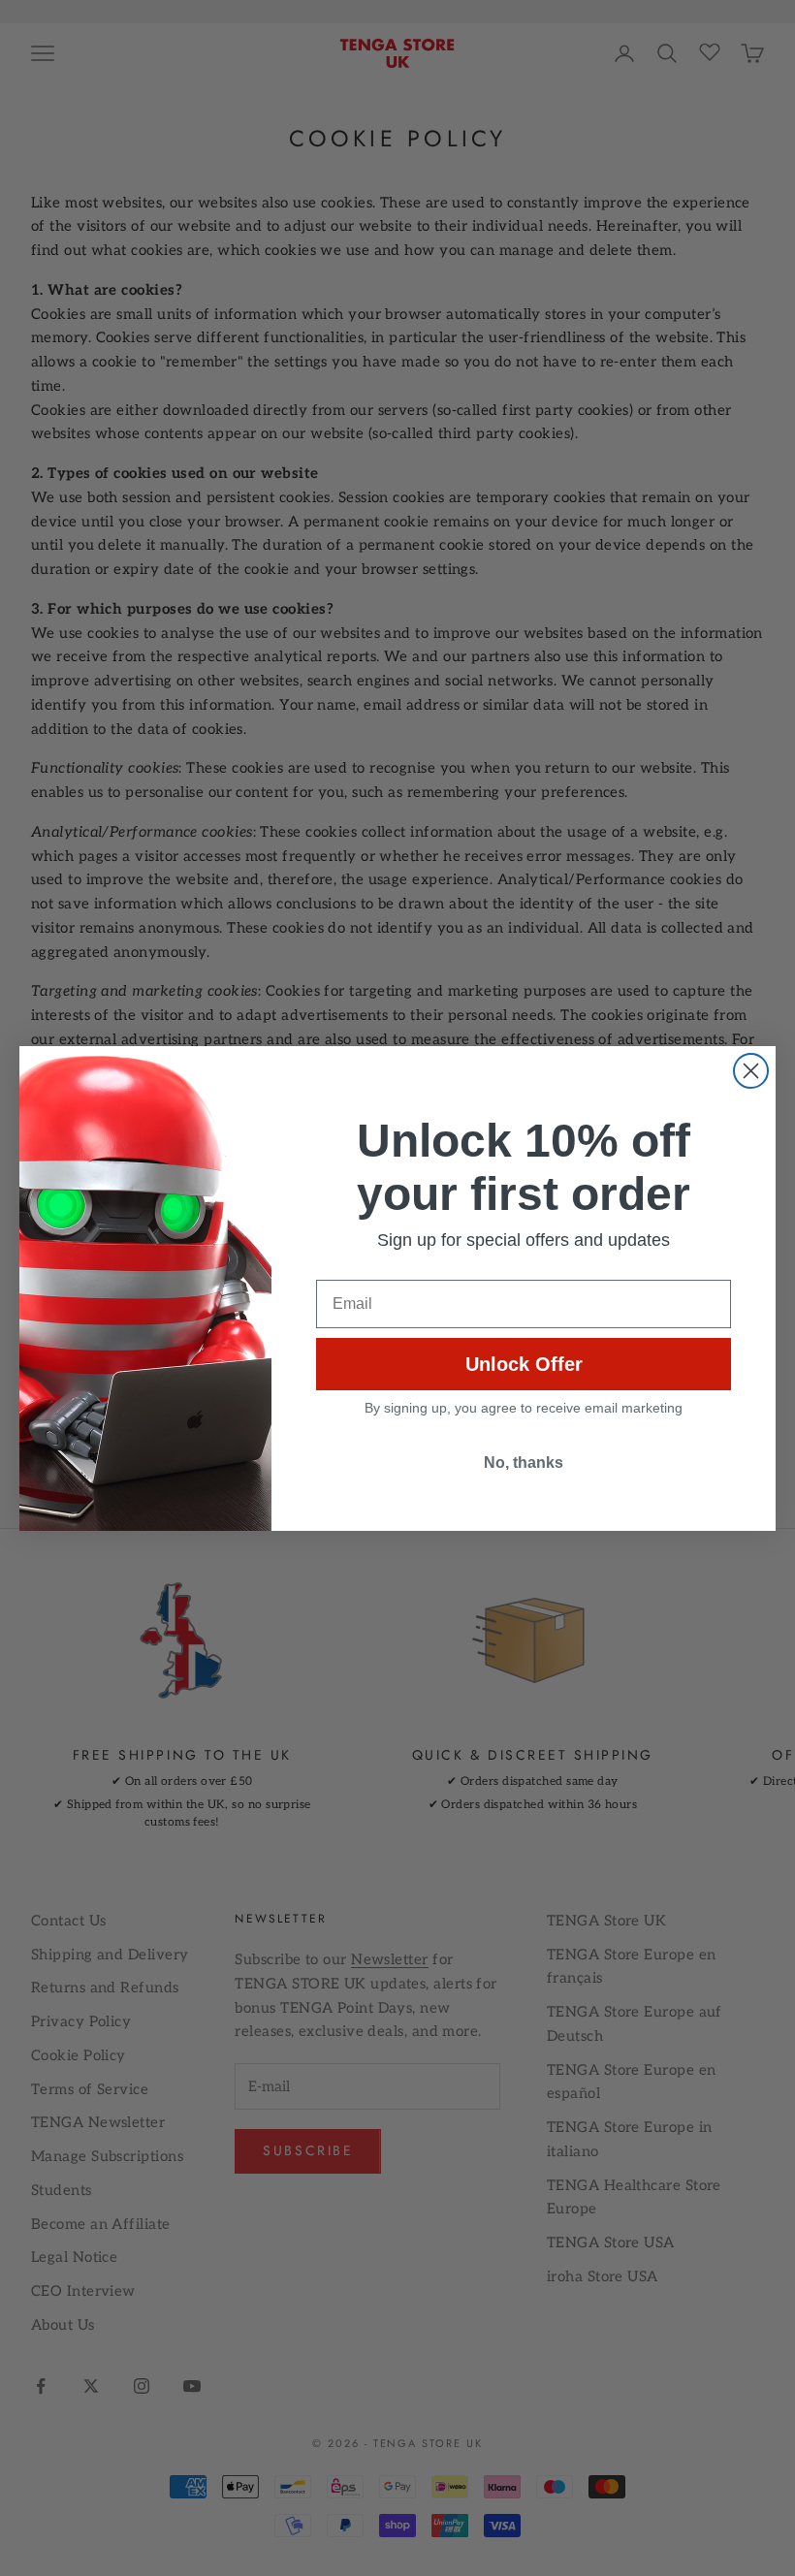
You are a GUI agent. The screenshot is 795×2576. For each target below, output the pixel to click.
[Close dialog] (751, 1071)
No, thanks (524, 1463)
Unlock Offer (524, 1364)
